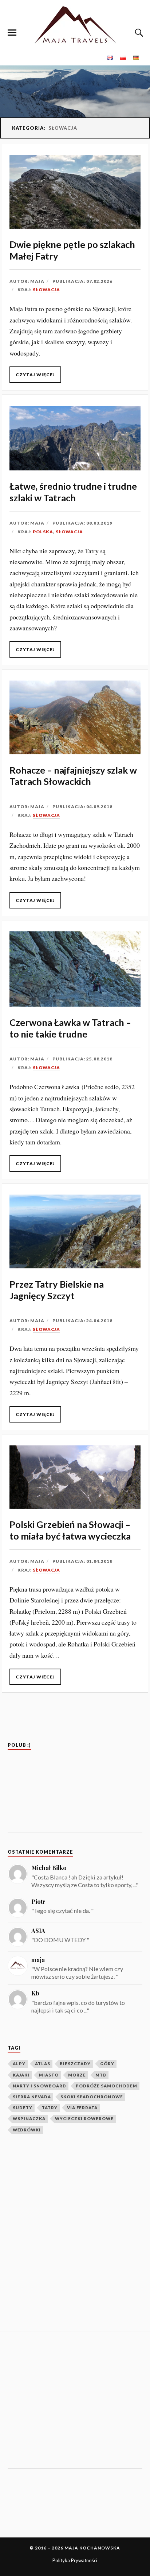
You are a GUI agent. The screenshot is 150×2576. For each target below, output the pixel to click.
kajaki (21, 2075)
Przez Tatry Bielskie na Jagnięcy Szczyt (57, 1290)
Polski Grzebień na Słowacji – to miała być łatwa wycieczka (70, 1530)
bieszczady (75, 2064)
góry (107, 2064)
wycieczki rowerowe (84, 2118)
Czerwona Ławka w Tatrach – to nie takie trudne (70, 1028)
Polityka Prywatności (75, 2560)
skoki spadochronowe (92, 2097)
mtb (101, 2075)
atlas (43, 2064)
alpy (19, 2064)
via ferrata (82, 2108)
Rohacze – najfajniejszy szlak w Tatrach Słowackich (73, 776)
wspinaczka (29, 2118)
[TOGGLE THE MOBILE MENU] (12, 33)
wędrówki (27, 2130)
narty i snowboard (40, 2086)
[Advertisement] (75, 2242)
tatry (50, 2108)
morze (77, 2075)
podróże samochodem (106, 2086)
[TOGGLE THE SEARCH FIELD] (138, 33)
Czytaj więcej (35, 375)
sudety (23, 2108)
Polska (43, 532)
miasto (49, 2075)
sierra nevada (32, 2097)
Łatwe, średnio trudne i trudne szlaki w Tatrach (73, 492)
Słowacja (46, 290)
